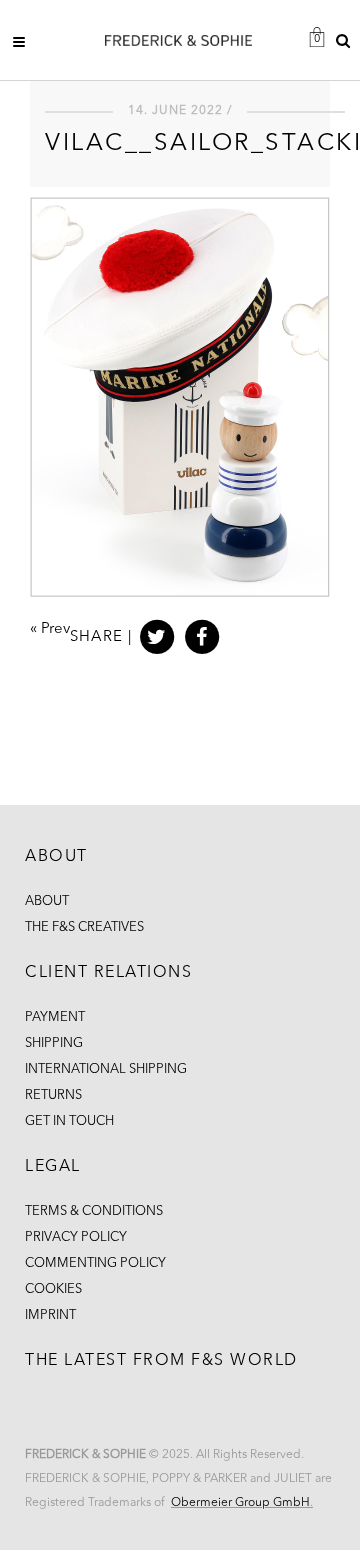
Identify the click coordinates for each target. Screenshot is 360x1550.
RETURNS (53, 1095)
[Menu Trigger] (25, 41)
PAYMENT (55, 1017)
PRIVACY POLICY (76, 1237)
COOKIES (53, 1289)
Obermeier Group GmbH (240, 1503)
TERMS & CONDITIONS (94, 1211)
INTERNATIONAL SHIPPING (106, 1069)
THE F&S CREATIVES (84, 927)
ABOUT (47, 901)
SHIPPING (54, 1043)
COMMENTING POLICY (95, 1263)
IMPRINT (50, 1315)
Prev (55, 629)
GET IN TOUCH (69, 1121)
